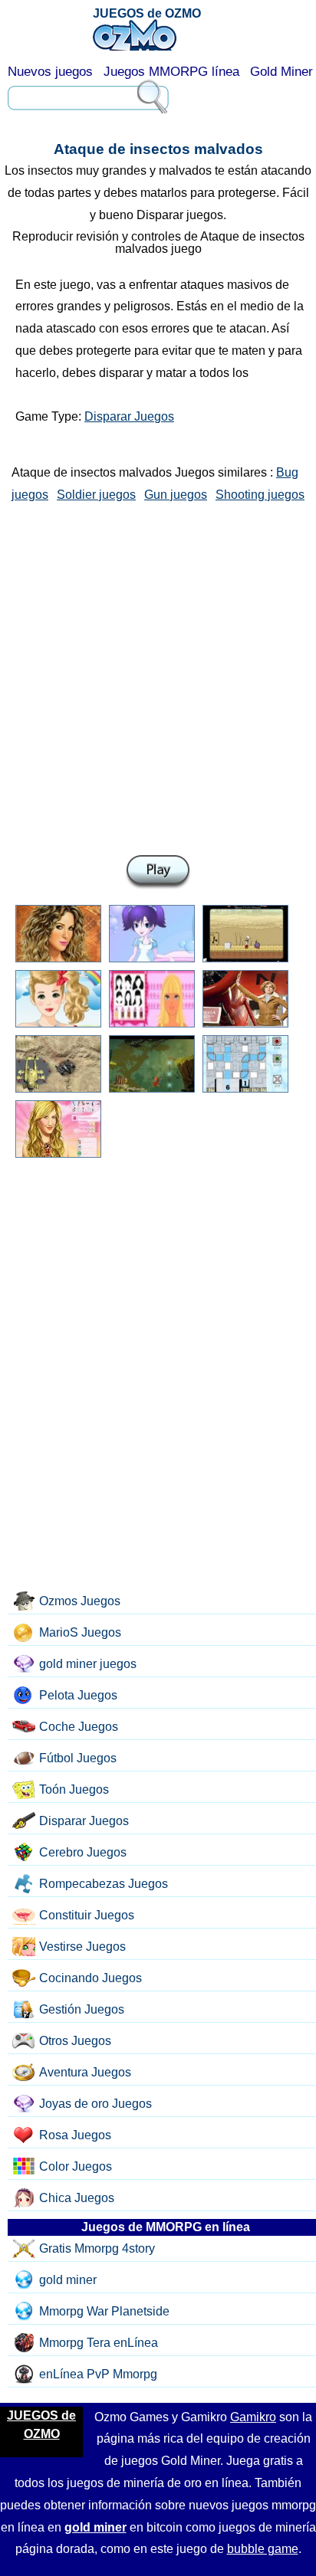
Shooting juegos (260, 495)
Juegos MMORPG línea (171, 72)
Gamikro (253, 2417)
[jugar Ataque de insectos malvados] (158, 872)
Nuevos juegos (50, 72)
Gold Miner (281, 72)
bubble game (263, 2549)
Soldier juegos (96, 495)
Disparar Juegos (129, 416)
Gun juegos (176, 495)
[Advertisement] (158, 676)
